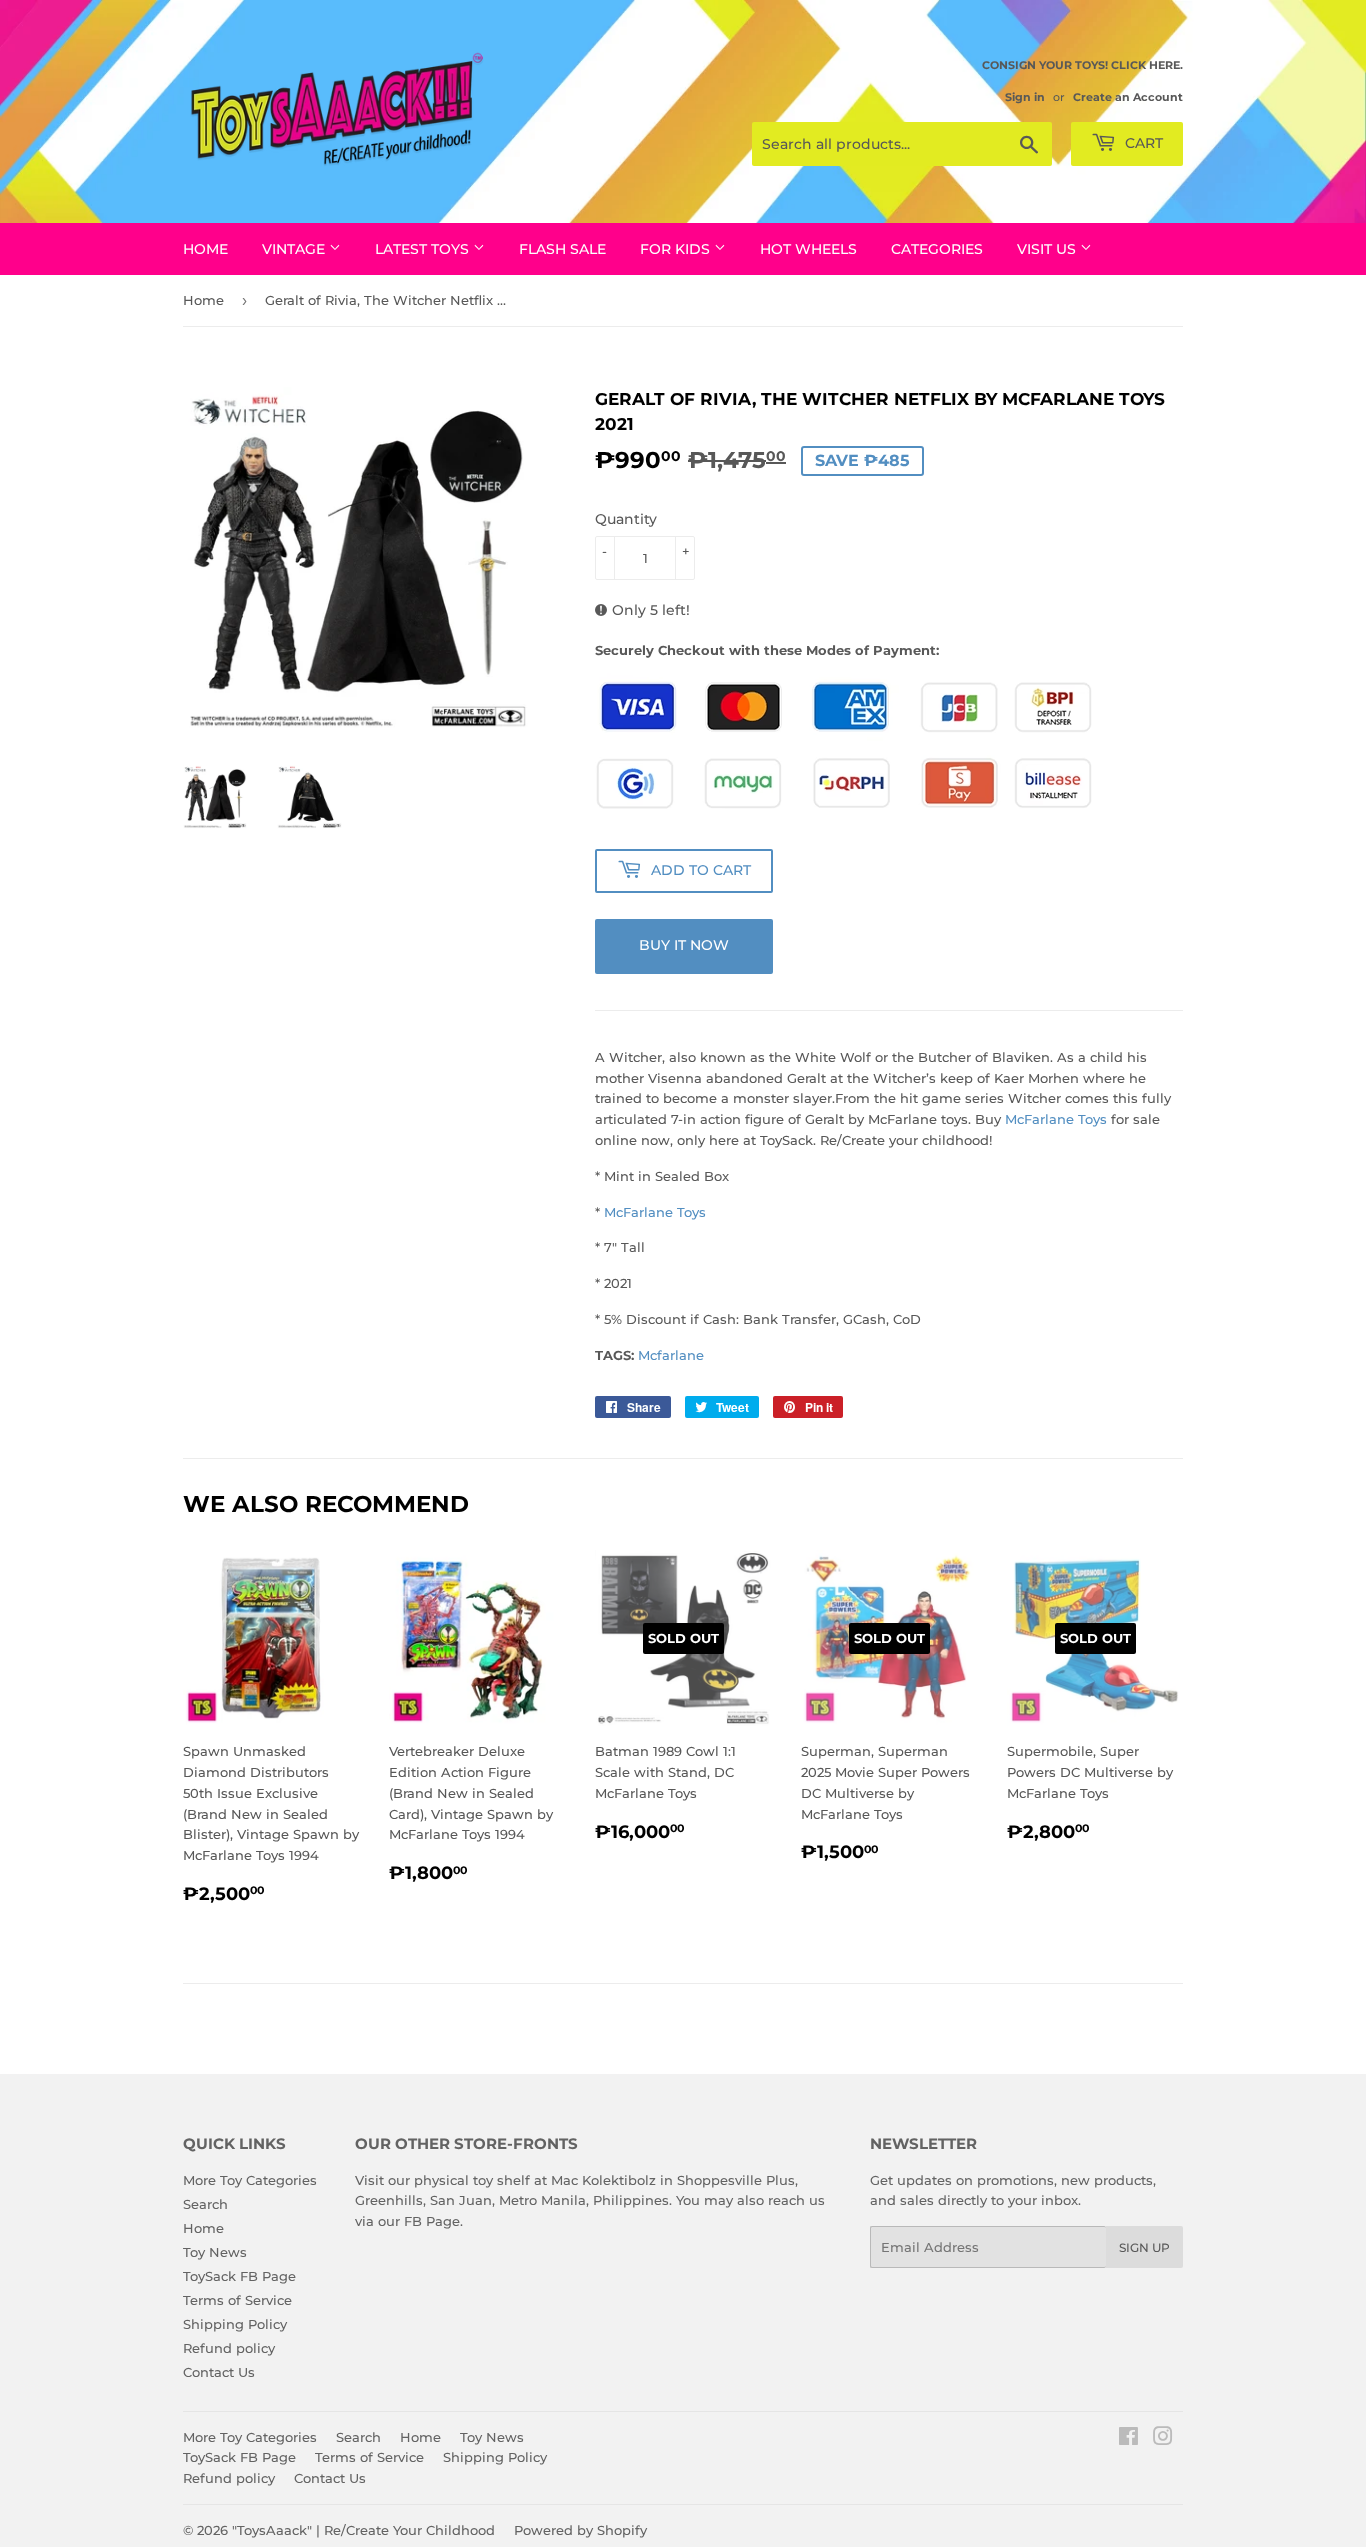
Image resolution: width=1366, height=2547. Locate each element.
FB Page (432, 2221)
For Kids (677, 249)
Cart (1142, 143)
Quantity (626, 519)
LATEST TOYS (424, 249)
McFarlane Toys (1056, 1119)
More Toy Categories (250, 2180)
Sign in (1025, 97)
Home (205, 249)
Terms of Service (237, 2300)
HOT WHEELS (808, 249)
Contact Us (219, 2372)
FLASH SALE (562, 249)
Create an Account (1128, 97)
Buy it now (684, 945)
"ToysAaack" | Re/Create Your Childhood (363, 2530)
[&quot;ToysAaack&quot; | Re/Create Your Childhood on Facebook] (1128, 2439)
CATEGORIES (937, 249)
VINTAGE (295, 249)
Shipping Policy (235, 2324)
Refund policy (229, 2348)
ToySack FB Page (239, 2276)
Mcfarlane (671, 1355)
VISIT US (1048, 249)
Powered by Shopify (580, 2530)
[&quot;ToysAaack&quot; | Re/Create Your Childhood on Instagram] (1163, 2439)
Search (205, 2204)
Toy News (215, 2252)
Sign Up (1144, 2247)
